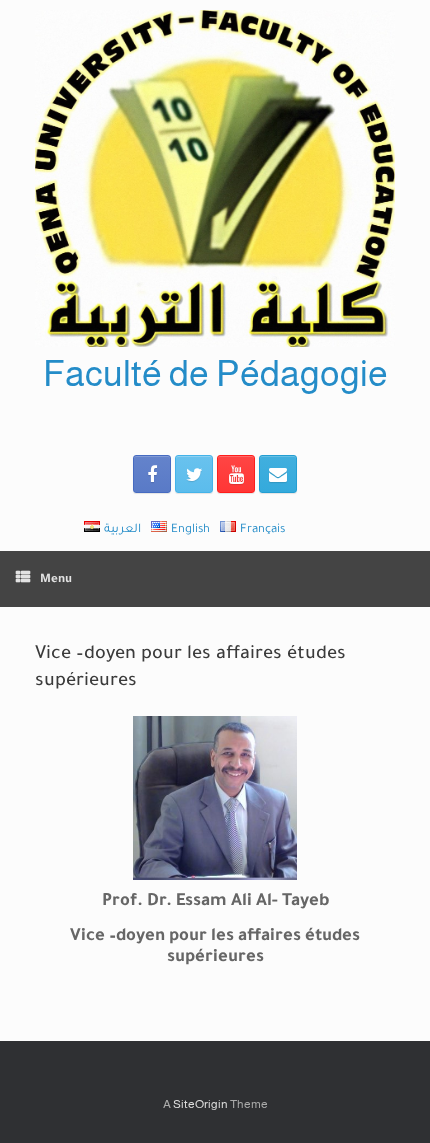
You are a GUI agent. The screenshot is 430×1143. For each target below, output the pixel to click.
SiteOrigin (200, 1104)
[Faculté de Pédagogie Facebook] (152, 474)
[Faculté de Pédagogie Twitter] (194, 474)
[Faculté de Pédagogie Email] (278, 474)
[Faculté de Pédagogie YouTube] (236, 474)
